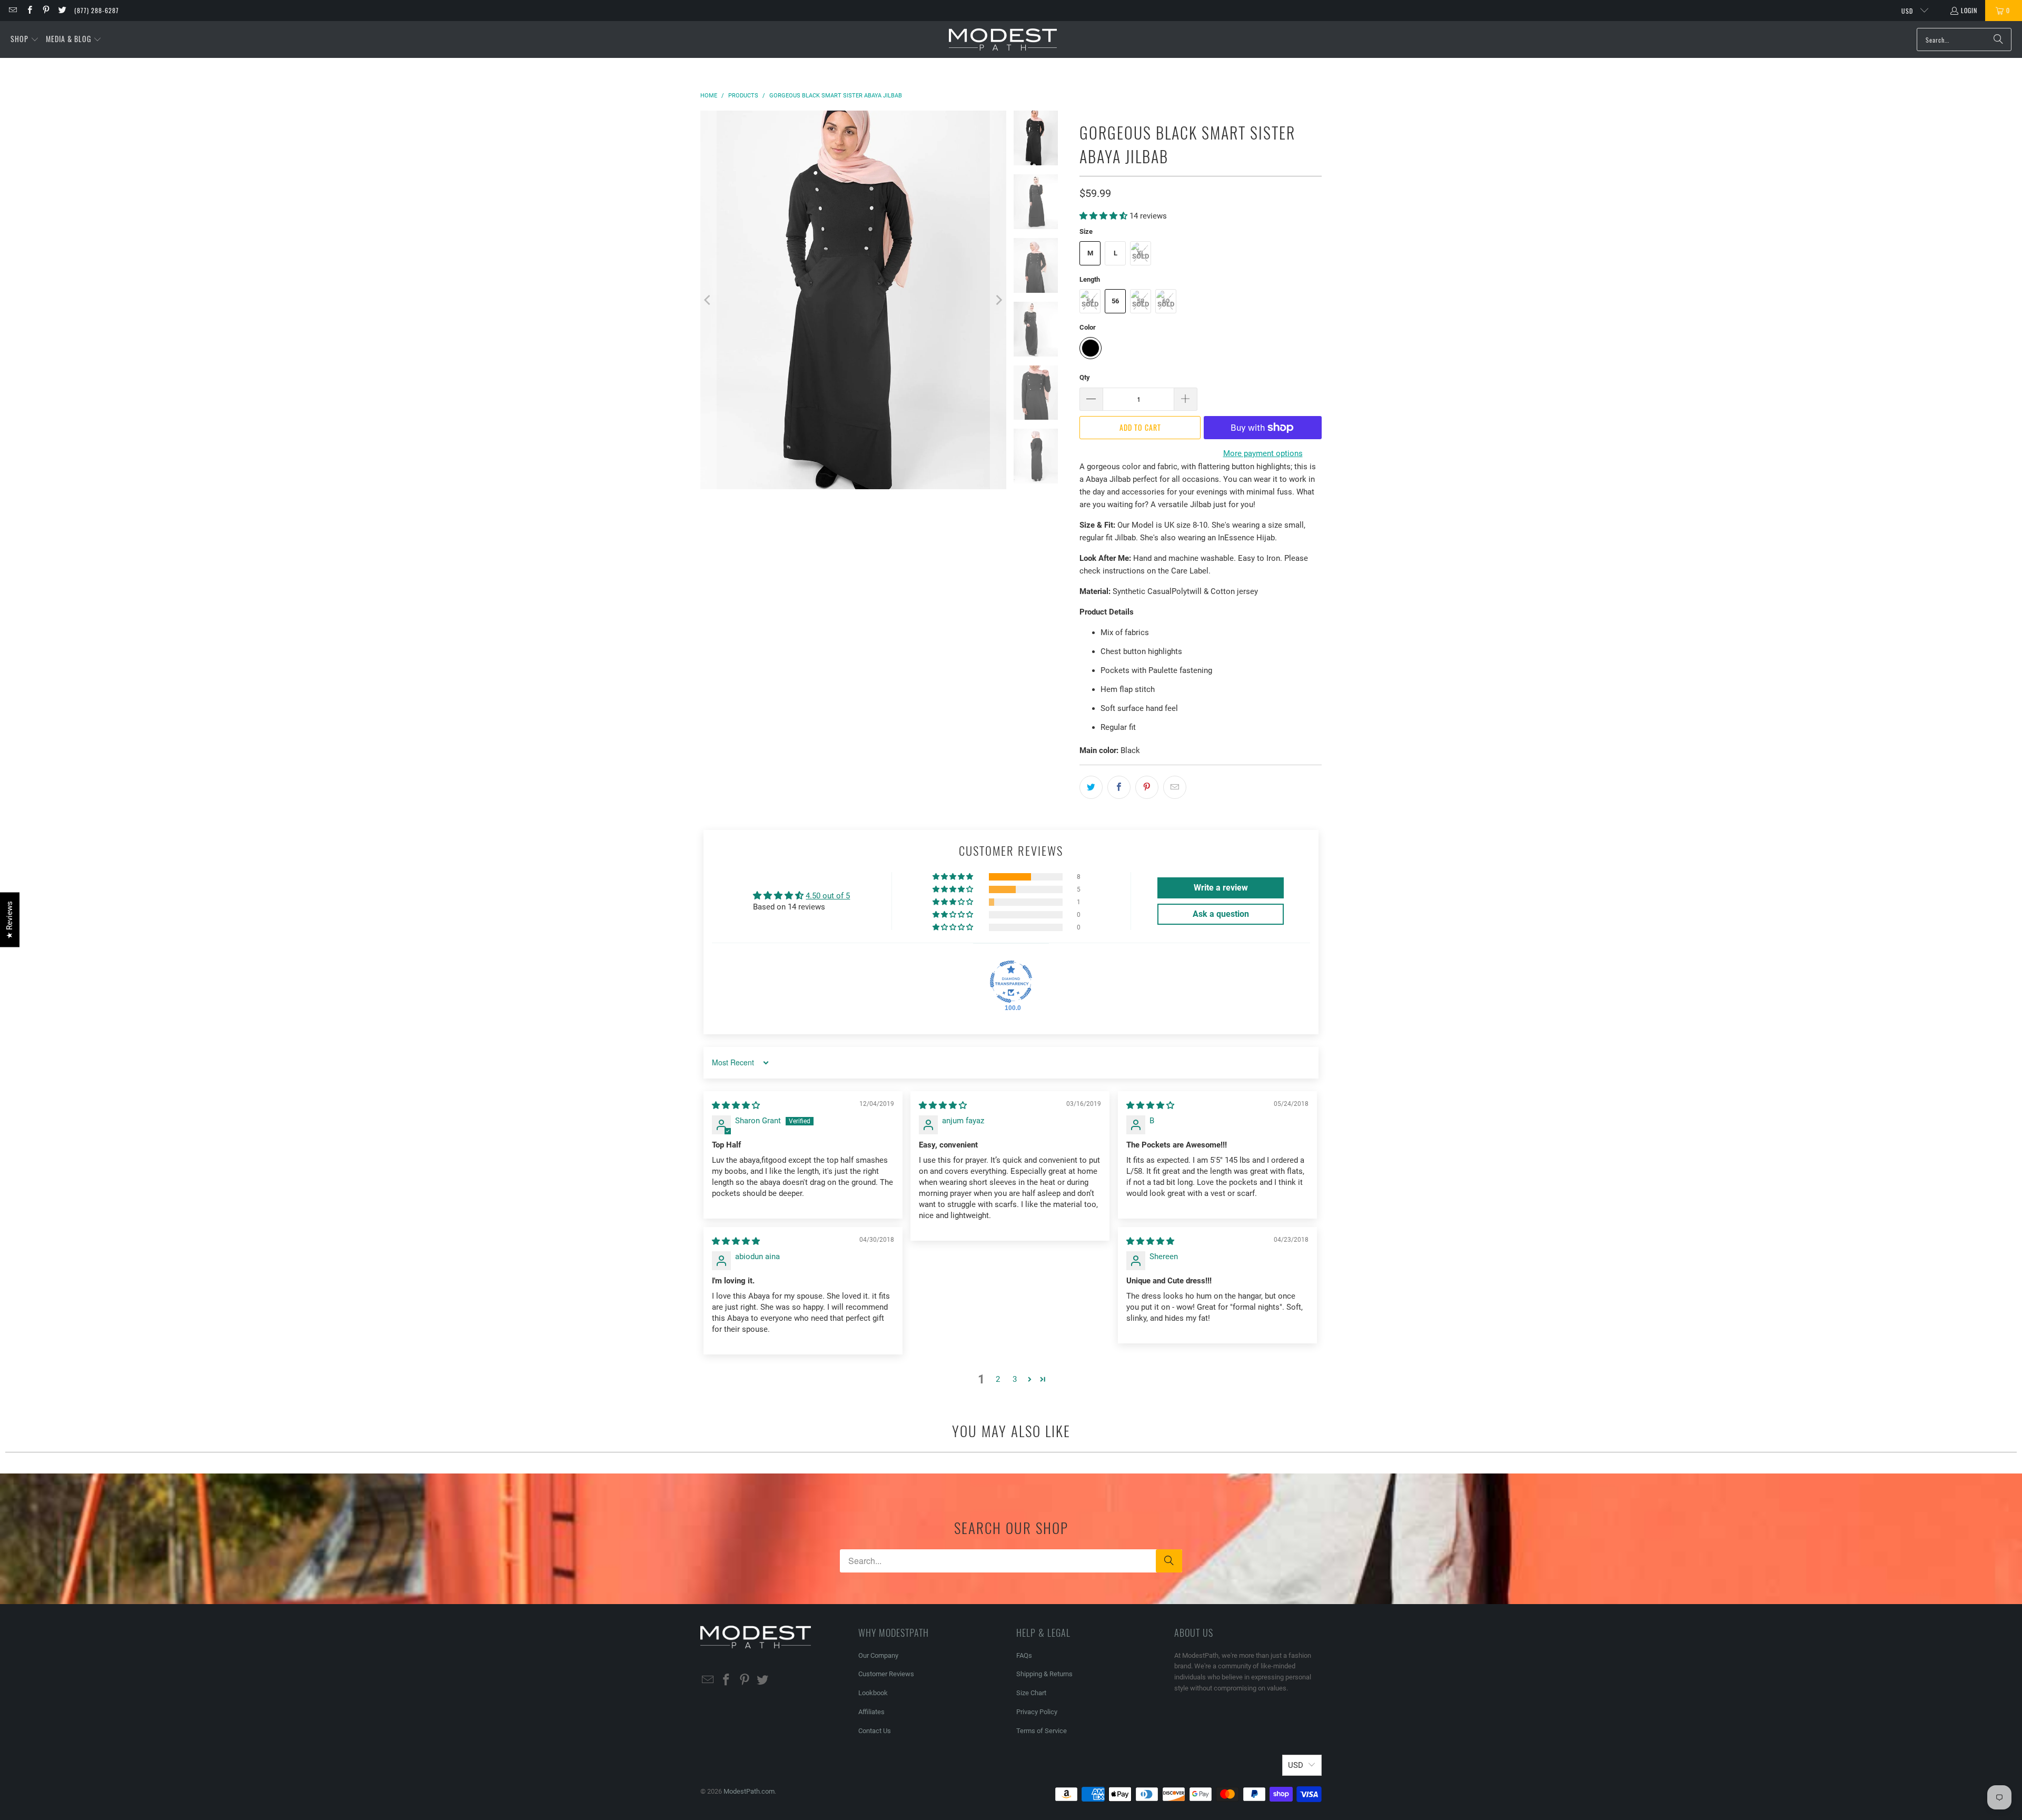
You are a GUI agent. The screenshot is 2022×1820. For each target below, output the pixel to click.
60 (1166, 301)
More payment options (1263, 453)
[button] (25, 39)
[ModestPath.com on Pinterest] (46, 10)
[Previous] (708, 300)
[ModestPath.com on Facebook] (29, 10)
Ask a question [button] (1221, 914)
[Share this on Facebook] (1119, 787)
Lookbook (873, 1693)
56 (1115, 301)
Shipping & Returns (1044, 1674)
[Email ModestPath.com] (12, 10)
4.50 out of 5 (828, 896)
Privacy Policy (1037, 1712)
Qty (1085, 377)
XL (1141, 253)
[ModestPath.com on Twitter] (62, 10)
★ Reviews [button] (9, 920)
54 (1090, 301)
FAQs (1024, 1655)
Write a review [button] (1221, 888)
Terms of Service (1042, 1731)
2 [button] (998, 1379)
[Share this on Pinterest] (1147, 787)
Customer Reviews (886, 1674)
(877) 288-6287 (97, 10)
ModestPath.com (749, 1791)
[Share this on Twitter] (1091, 787)
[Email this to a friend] (1175, 787)
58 (1141, 301)
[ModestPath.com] (1003, 40)
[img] (736, 1105)
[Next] (998, 300)
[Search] (1998, 39)
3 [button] (1015, 1379)
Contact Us (875, 1731)
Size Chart (1031, 1693)
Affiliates (871, 1712)
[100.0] (1011, 982)
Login (1969, 10)
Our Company (878, 1655)
